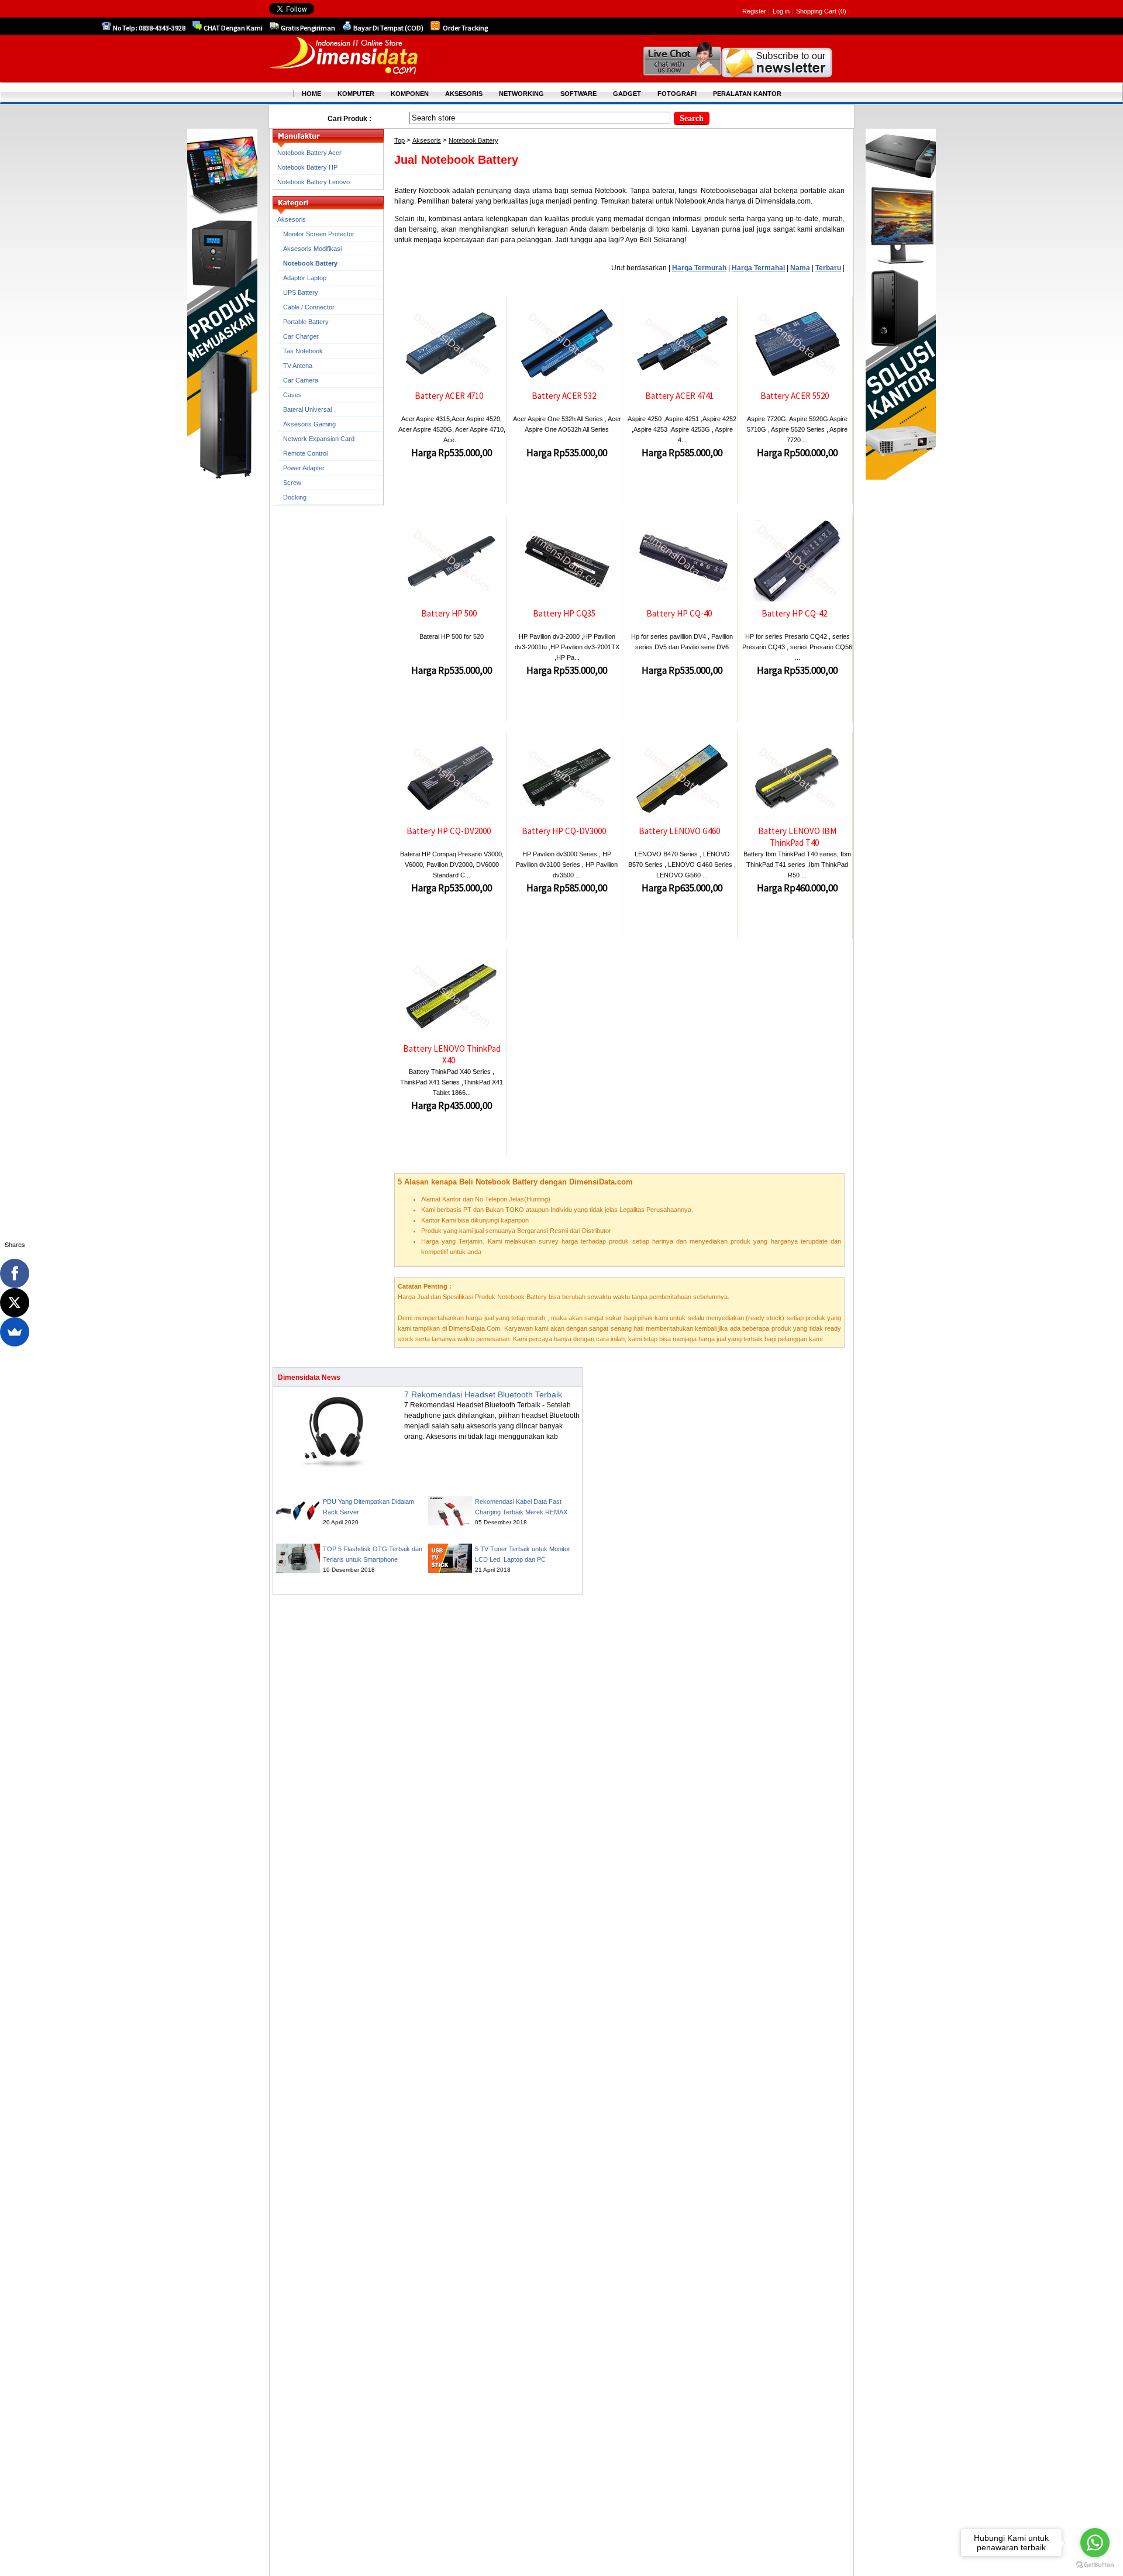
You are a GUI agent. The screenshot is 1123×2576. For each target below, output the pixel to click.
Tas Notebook (303, 351)
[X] (15, 1303)
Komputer (356, 94)
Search (692, 118)
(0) (842, 11)
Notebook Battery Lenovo (314, 182)
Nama (800, 268)
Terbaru (828, 268)
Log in (781, 11)
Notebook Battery (473, 140)
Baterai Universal (307, 409)
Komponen (410, 94)
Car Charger (301, 336)
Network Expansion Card (319, 439)
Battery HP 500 (449, 613)
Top (399, 140)
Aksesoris (427, 140)
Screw (292, 483)
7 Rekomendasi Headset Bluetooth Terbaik (483, 1394)
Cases (292, 395)
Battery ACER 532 (564, 396)
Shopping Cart (817, 11)
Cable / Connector (309, 307)
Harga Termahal (758, 268)
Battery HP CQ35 (564, 613)
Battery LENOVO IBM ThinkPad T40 (797, 837)
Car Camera (301, 380)
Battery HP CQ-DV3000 (564, 831)
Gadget (627, 94)
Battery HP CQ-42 (794, 613)
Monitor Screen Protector (319, 234)
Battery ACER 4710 (449, 396)
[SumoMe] (15, 1332)
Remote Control (305, 453)
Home (311, 94)
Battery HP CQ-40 (679, 613)
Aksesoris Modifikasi (312, 249)
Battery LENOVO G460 (679, 831)
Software (578, 94)
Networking (521, 94)
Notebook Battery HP (307, 167)
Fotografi (677, 94)
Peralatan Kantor (747, 94)
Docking (295, 497)
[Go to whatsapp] (1095, 2543)
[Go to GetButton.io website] (1095, 2565)
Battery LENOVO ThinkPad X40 (452, 1054)
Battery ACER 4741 (679, 396)
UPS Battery (301, 292)
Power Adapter (304, 468)
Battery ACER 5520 (795, 396)
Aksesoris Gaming (309, 424)
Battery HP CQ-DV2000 (449, 831)
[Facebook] (15, 1273)
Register (754, 11)
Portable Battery (306, 322)
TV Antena (298, 366)
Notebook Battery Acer (309, 153)
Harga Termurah (699, 268)
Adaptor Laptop (305, 278)
